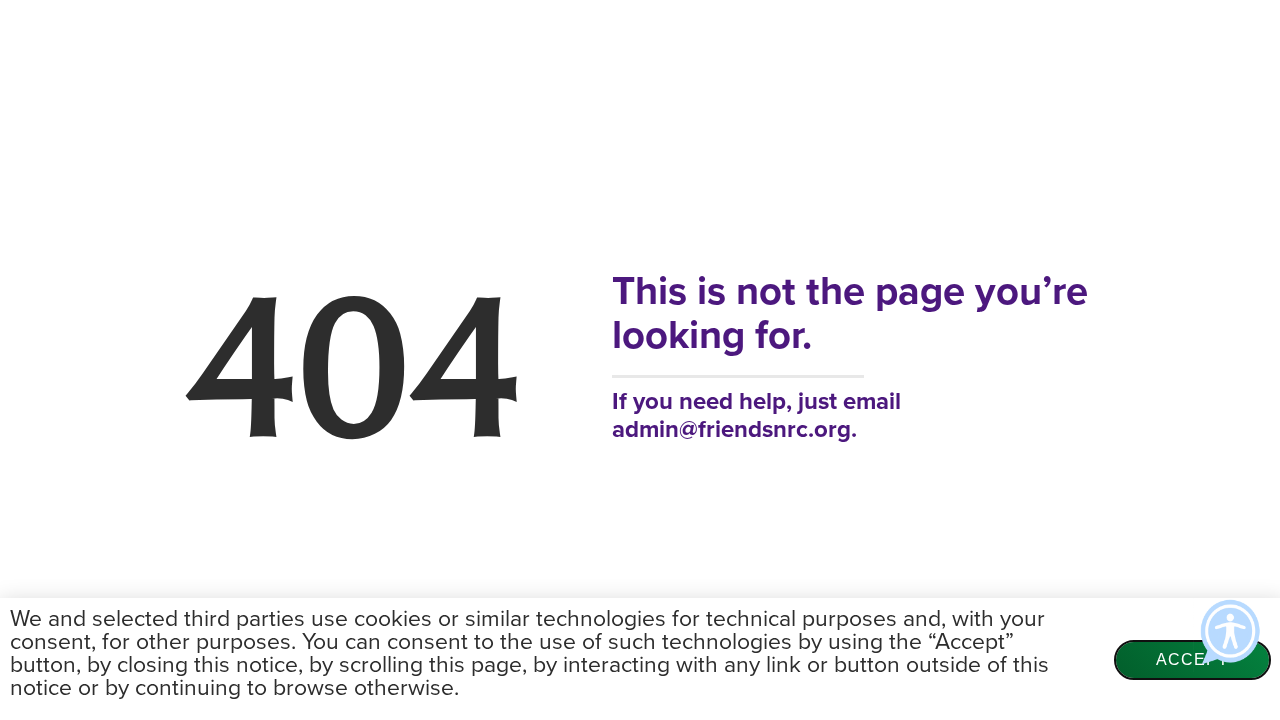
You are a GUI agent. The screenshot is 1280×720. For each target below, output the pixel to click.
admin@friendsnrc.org (731, 429)
